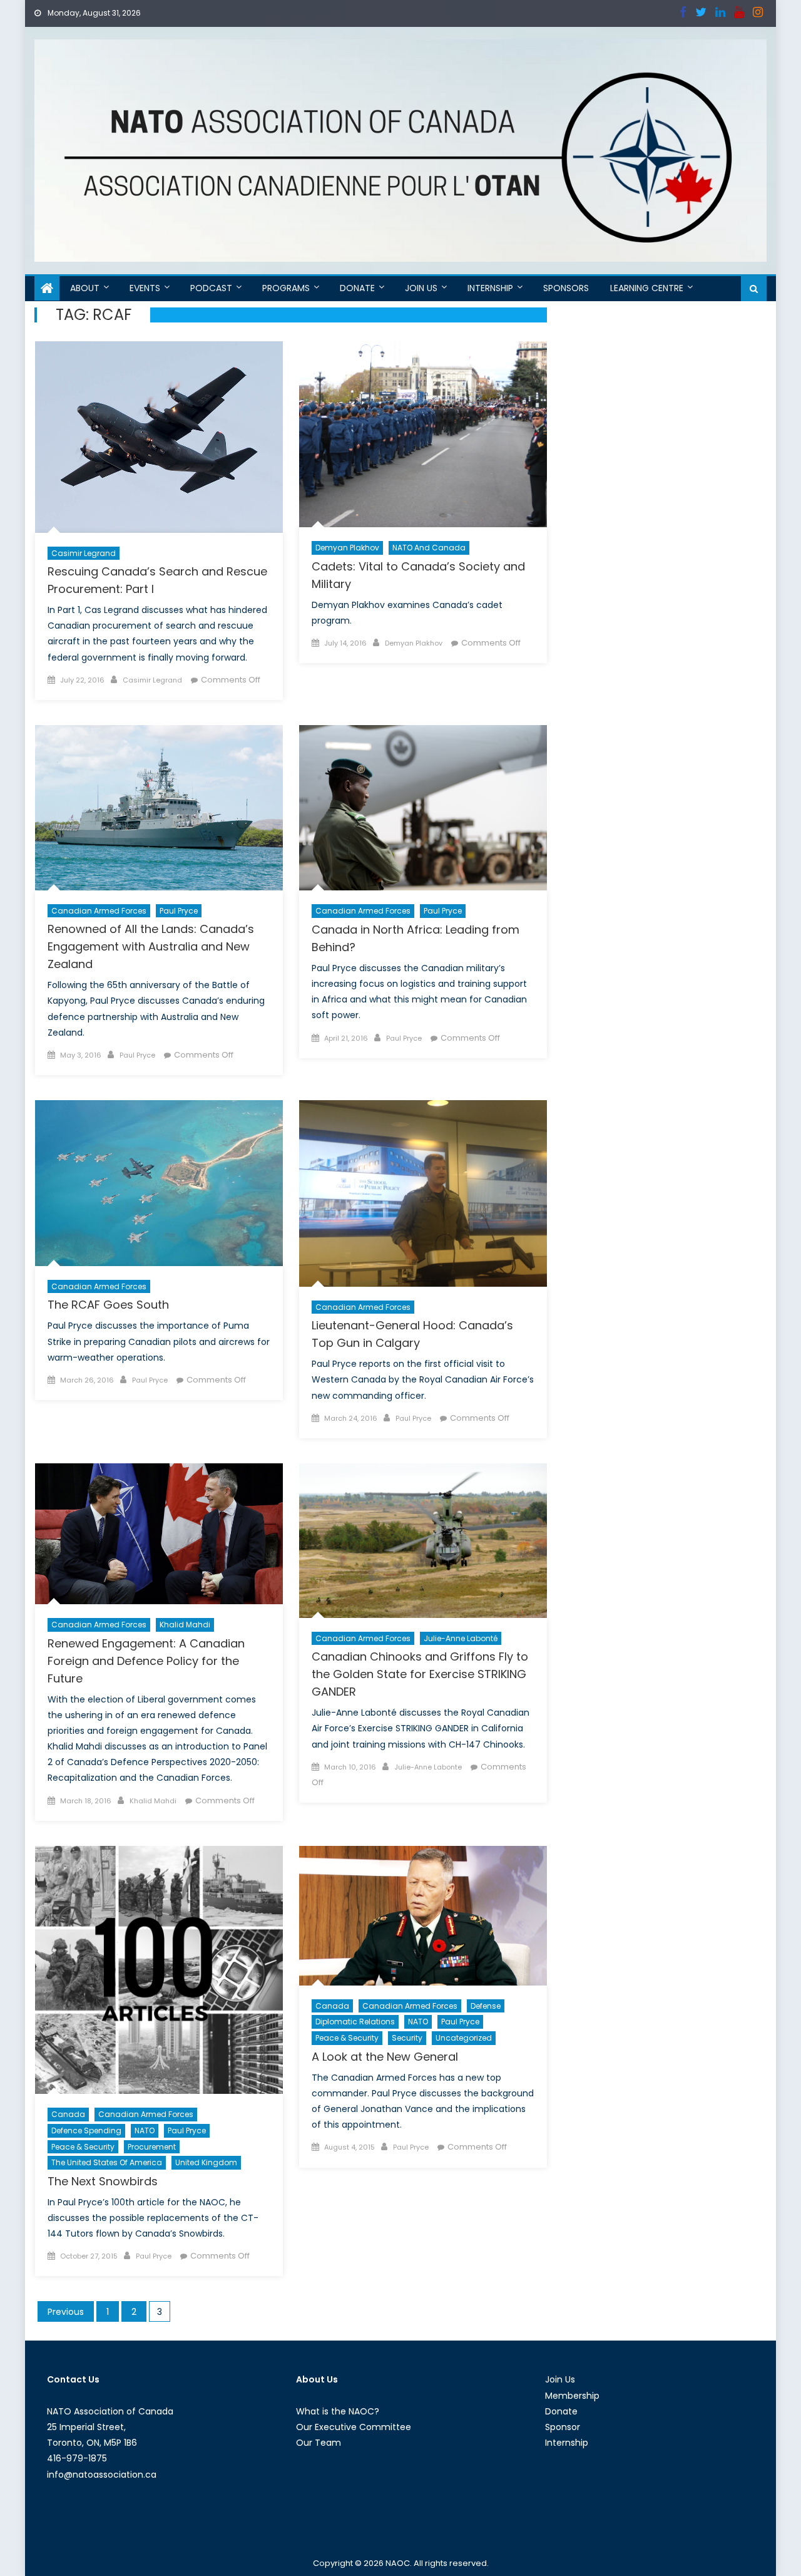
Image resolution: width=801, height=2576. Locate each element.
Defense (486, 2006)
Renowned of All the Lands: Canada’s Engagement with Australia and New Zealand (151, 946)
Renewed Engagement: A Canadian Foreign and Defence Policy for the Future (146, 1661)
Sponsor (563, 2427)
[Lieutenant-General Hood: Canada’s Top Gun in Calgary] (423, 1193)
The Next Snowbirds (103, 2181)
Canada (68, 2114)
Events (145, 288)
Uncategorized (464, 2038)
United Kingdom (206, 2162)
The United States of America (107, 2162)
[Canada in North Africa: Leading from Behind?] (423, 808)
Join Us (421, 288)
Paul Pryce (179, 911)
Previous (66, 2312)
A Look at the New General (385, 2057)
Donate (357, 288)
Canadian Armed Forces (99, 911)
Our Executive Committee (354, 2427)
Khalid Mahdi (185, 1625)
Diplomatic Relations (355, 2022)
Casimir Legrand (84, 553)
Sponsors (566, 288)
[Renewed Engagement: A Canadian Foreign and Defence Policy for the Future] (159, 1534)
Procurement (152, 2147)
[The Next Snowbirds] (159, 1970)
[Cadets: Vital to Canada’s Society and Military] (423, 434)
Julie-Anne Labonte (428, 1767)
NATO (145, 2130)
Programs (286, 288)
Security (407, 2038)
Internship (490, 288)
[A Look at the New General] (423, 1916)
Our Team (319, 2443)
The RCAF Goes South (108, 1305)
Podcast (211, 288)
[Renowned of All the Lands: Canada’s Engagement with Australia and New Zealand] (159, 808)
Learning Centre (647, 288)
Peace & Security (83, 2147)
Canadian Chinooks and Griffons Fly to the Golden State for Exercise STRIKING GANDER (420, 1674)
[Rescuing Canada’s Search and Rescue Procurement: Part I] (159, 437)
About (85, 288)
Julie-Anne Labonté (461, 1638)
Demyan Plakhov (347, 548)
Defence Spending (86, 2130)
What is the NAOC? (338, 2411)
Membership (572, 2396)
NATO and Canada (429, 548)
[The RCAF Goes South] (159, 1183)
